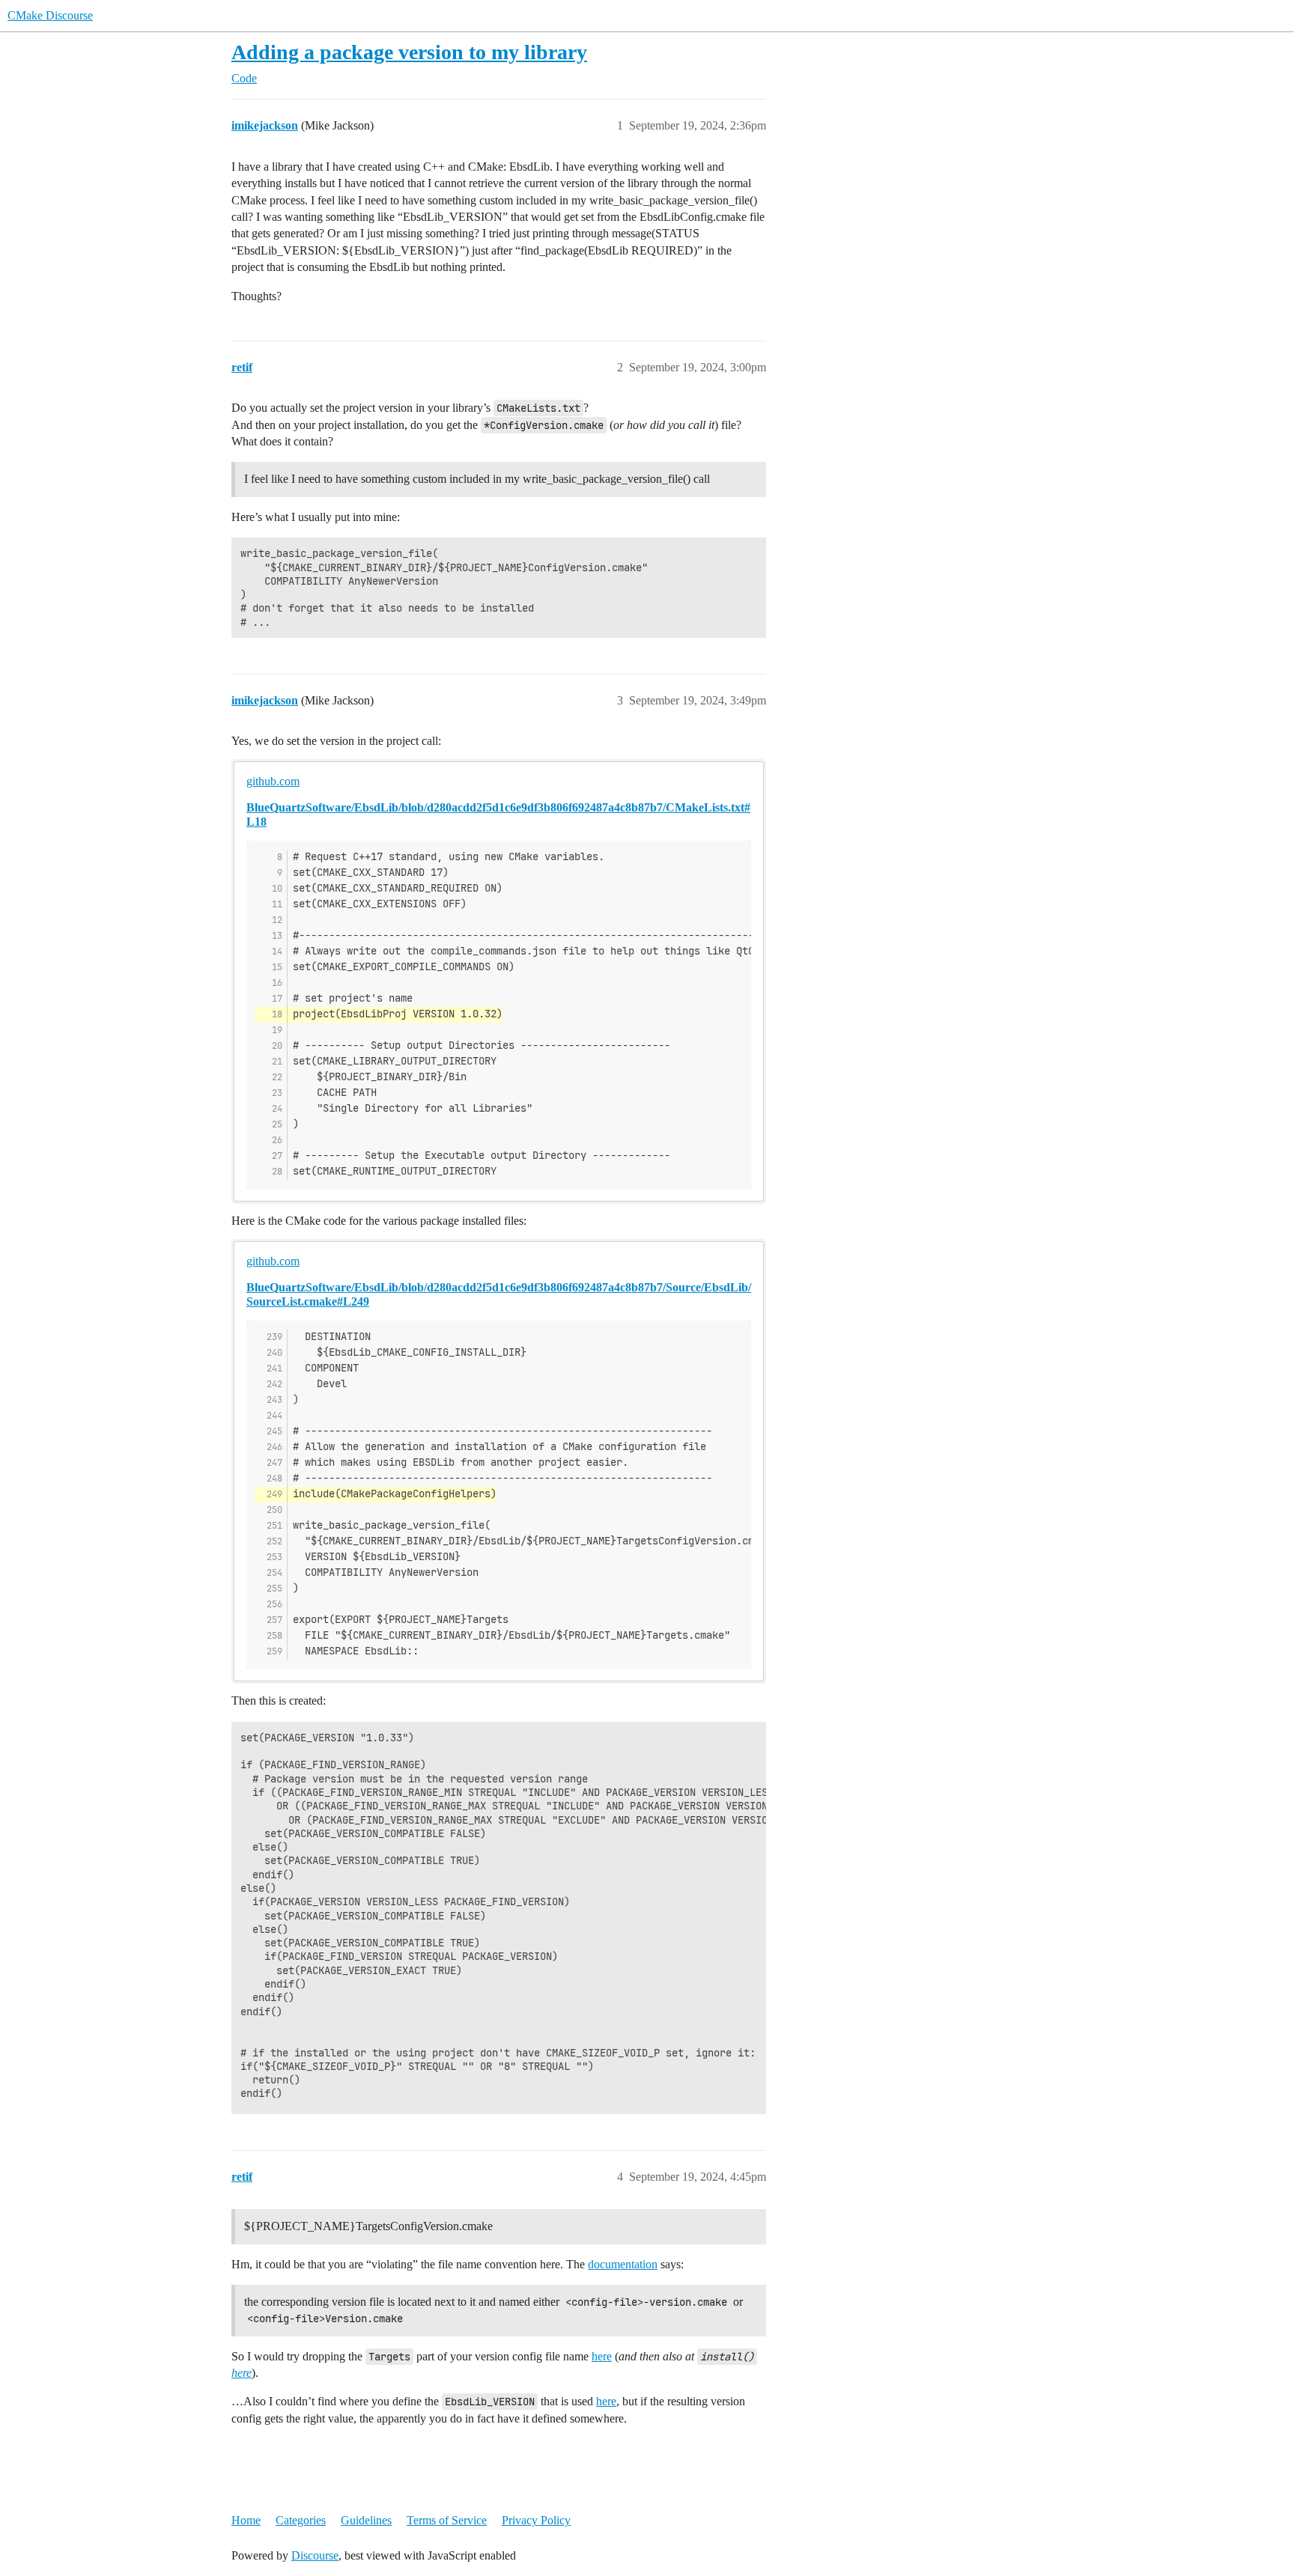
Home (246, 2520)
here (602, 2356)
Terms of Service (447, 2520)
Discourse (315, 2555)
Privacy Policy (536, 2520)
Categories (301, 2520)
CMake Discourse (50, 15)
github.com (273, 781)
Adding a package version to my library (409, 52)
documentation (623, 2264)
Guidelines (366, 2520)
